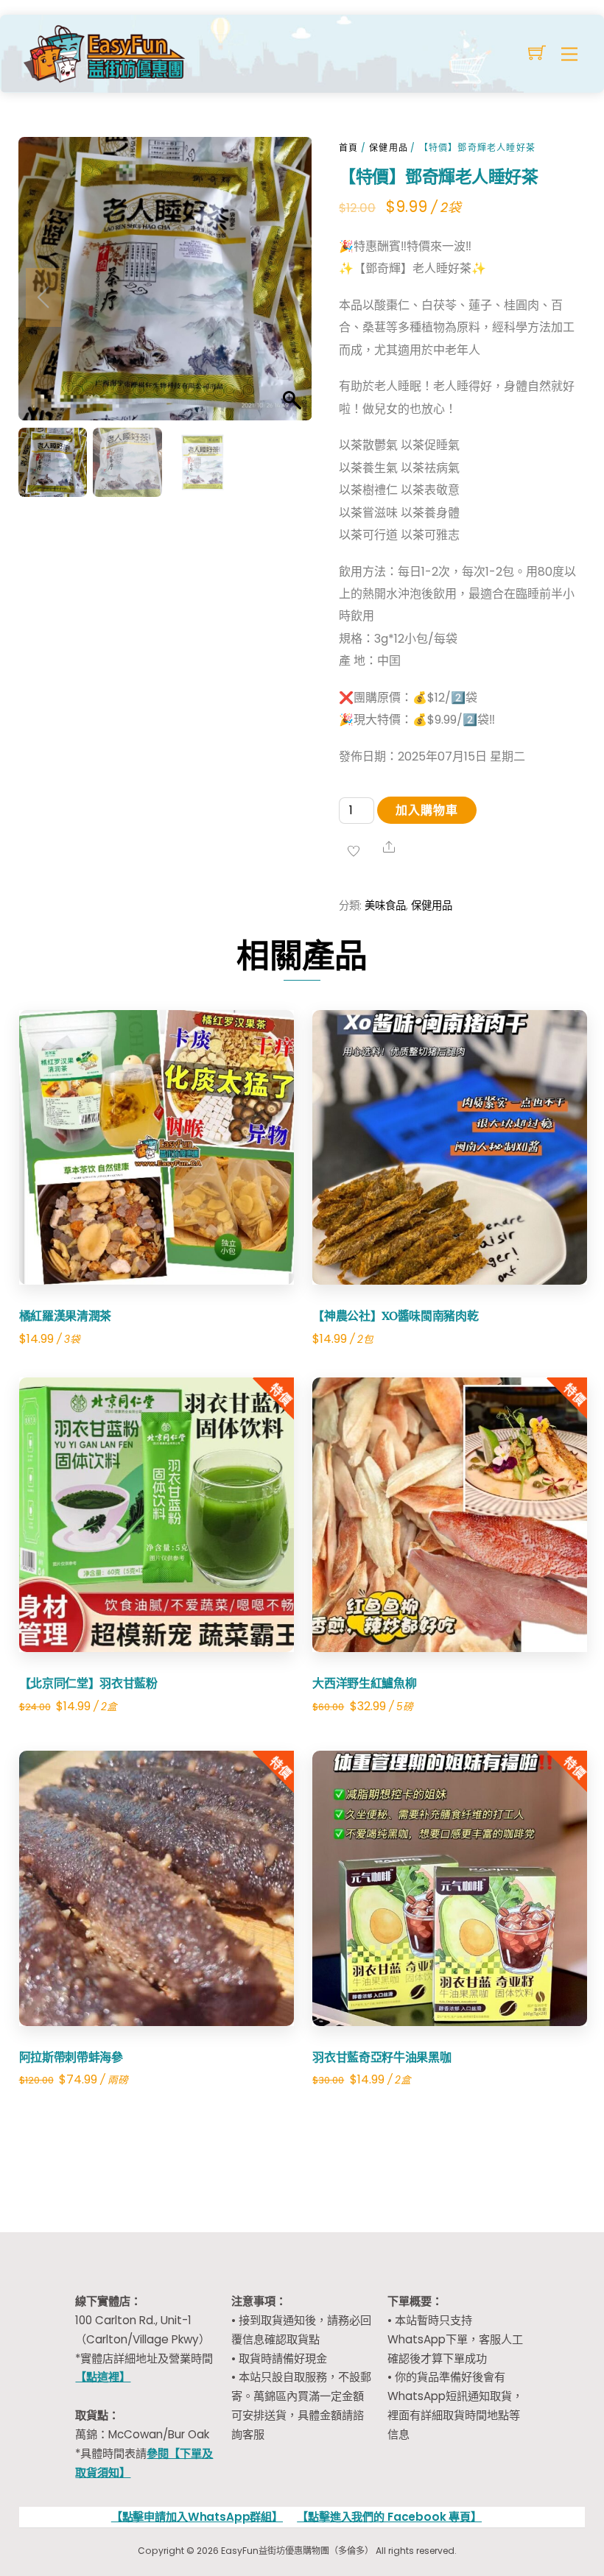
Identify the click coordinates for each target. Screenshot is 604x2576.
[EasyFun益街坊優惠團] (106, 52)
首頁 (348, 148)
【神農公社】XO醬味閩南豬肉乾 (395, 1316)
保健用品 (389, 148)
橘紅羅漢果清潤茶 (65, 1316)
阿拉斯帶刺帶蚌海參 (71, 2057)
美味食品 (385, 906)
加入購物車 (427, 810)
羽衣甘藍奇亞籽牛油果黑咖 (382, 2057)
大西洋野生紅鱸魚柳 (364, 1683)
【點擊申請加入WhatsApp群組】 (197, 2517)
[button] (287, 297)
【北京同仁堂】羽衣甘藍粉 (88, 1683)
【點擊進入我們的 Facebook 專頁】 (389, 2517)
